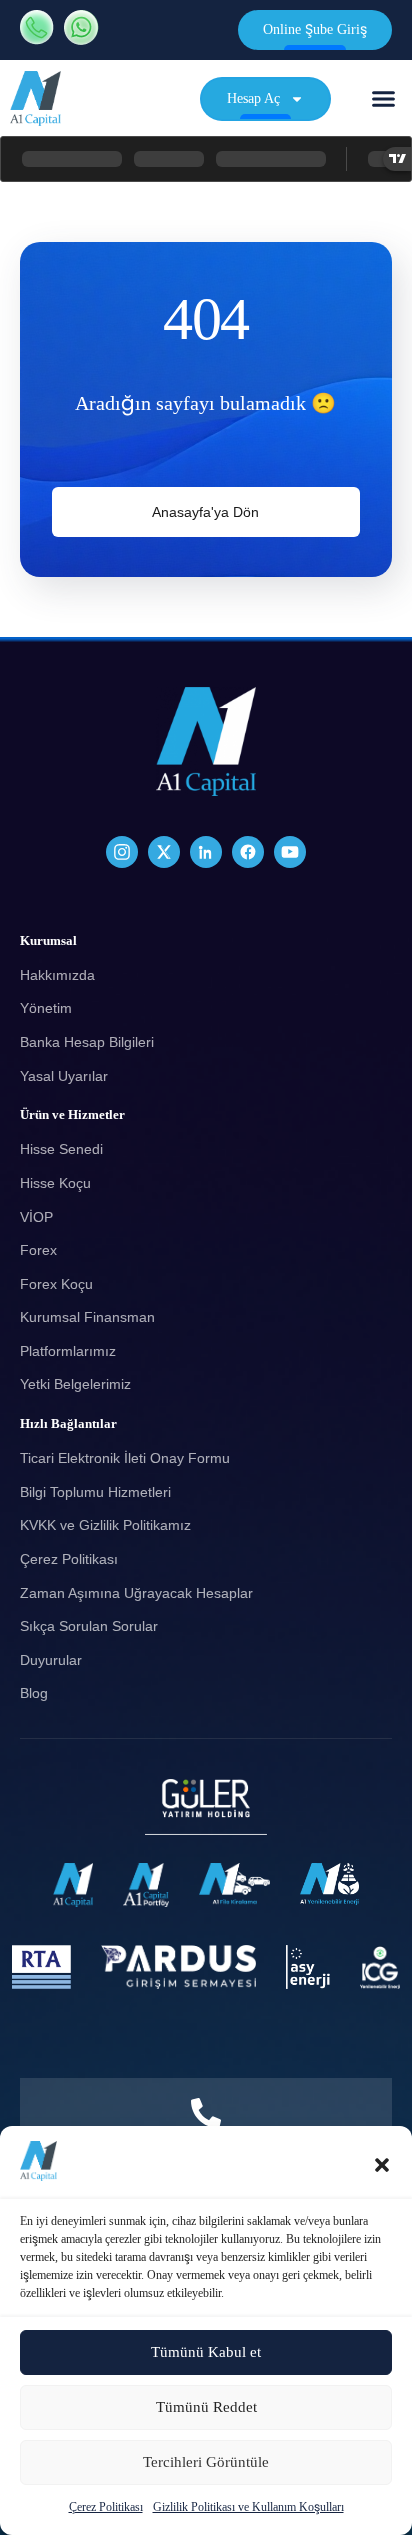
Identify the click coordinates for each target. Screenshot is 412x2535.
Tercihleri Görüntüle (206, 2462)
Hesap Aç (253, 98)
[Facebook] (248, 852)
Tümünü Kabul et (206, 2352)
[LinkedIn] (206, 852)
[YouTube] (290, 852)
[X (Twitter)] (164, 852)
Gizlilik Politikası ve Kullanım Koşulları (248, 2507)
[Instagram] (122, 852)
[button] (382, 2165)
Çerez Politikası (106, 2507)
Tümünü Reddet (206, 2407)
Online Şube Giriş (315, 29)
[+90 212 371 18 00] (206, 2113)
